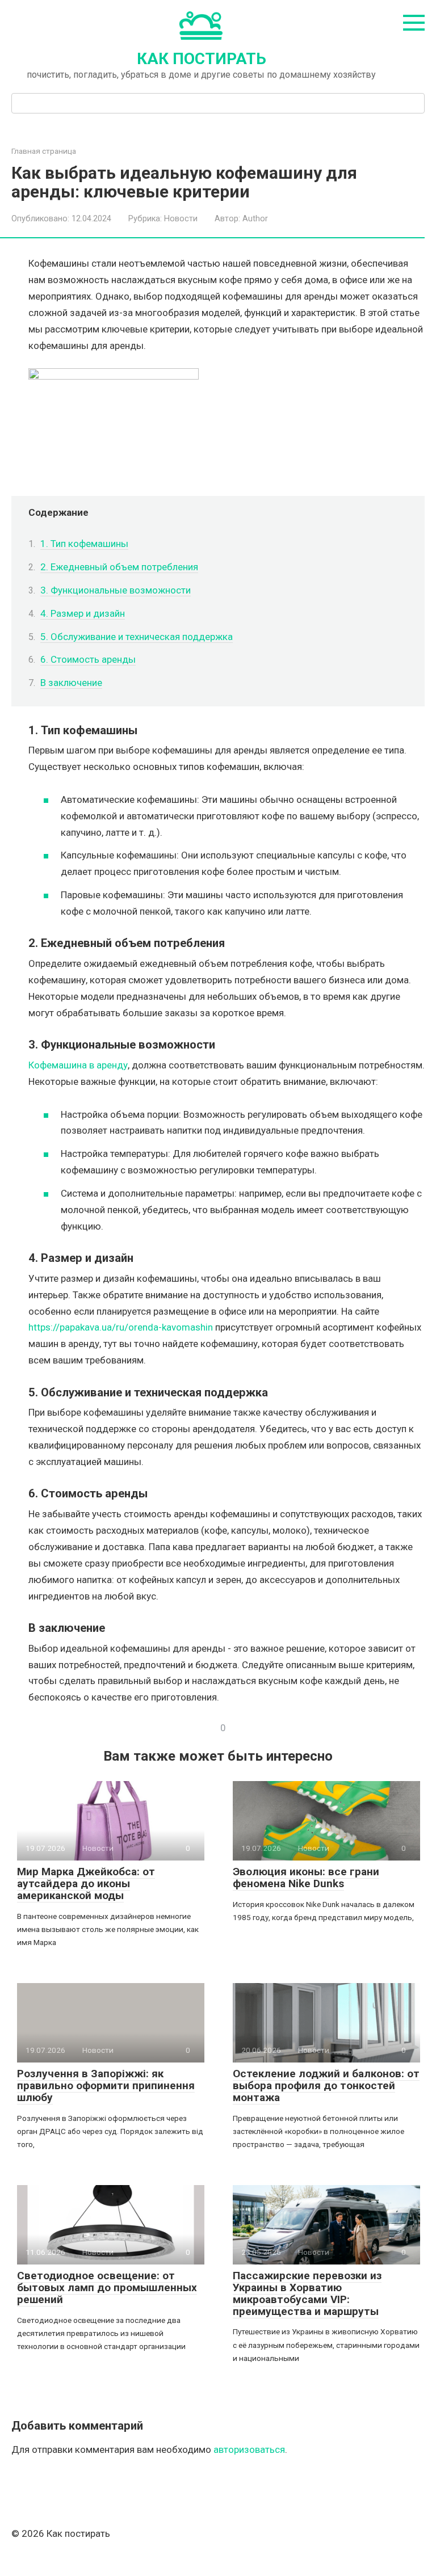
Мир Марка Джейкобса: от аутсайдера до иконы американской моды (86, 1883)
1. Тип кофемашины (84, 544)
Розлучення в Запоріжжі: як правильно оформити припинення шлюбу (106, 2085)
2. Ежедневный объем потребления (119, 567)
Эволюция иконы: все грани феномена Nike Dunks (306, 1878)
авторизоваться (249, 2449)
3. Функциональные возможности (116, 590)
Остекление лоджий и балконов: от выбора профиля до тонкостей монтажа (326, 2085)
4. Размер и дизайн (83, 613)
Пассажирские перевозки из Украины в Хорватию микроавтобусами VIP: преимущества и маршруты (307, 2293)
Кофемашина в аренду (78, 1065)
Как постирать (202, 59)
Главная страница (44, 151)
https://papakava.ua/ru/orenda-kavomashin (121, 1327)
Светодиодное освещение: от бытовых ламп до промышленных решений (107, 2287)
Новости (181, 219)
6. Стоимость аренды (88, 659)
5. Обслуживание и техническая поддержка (137, 637)
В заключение (71, 683)
